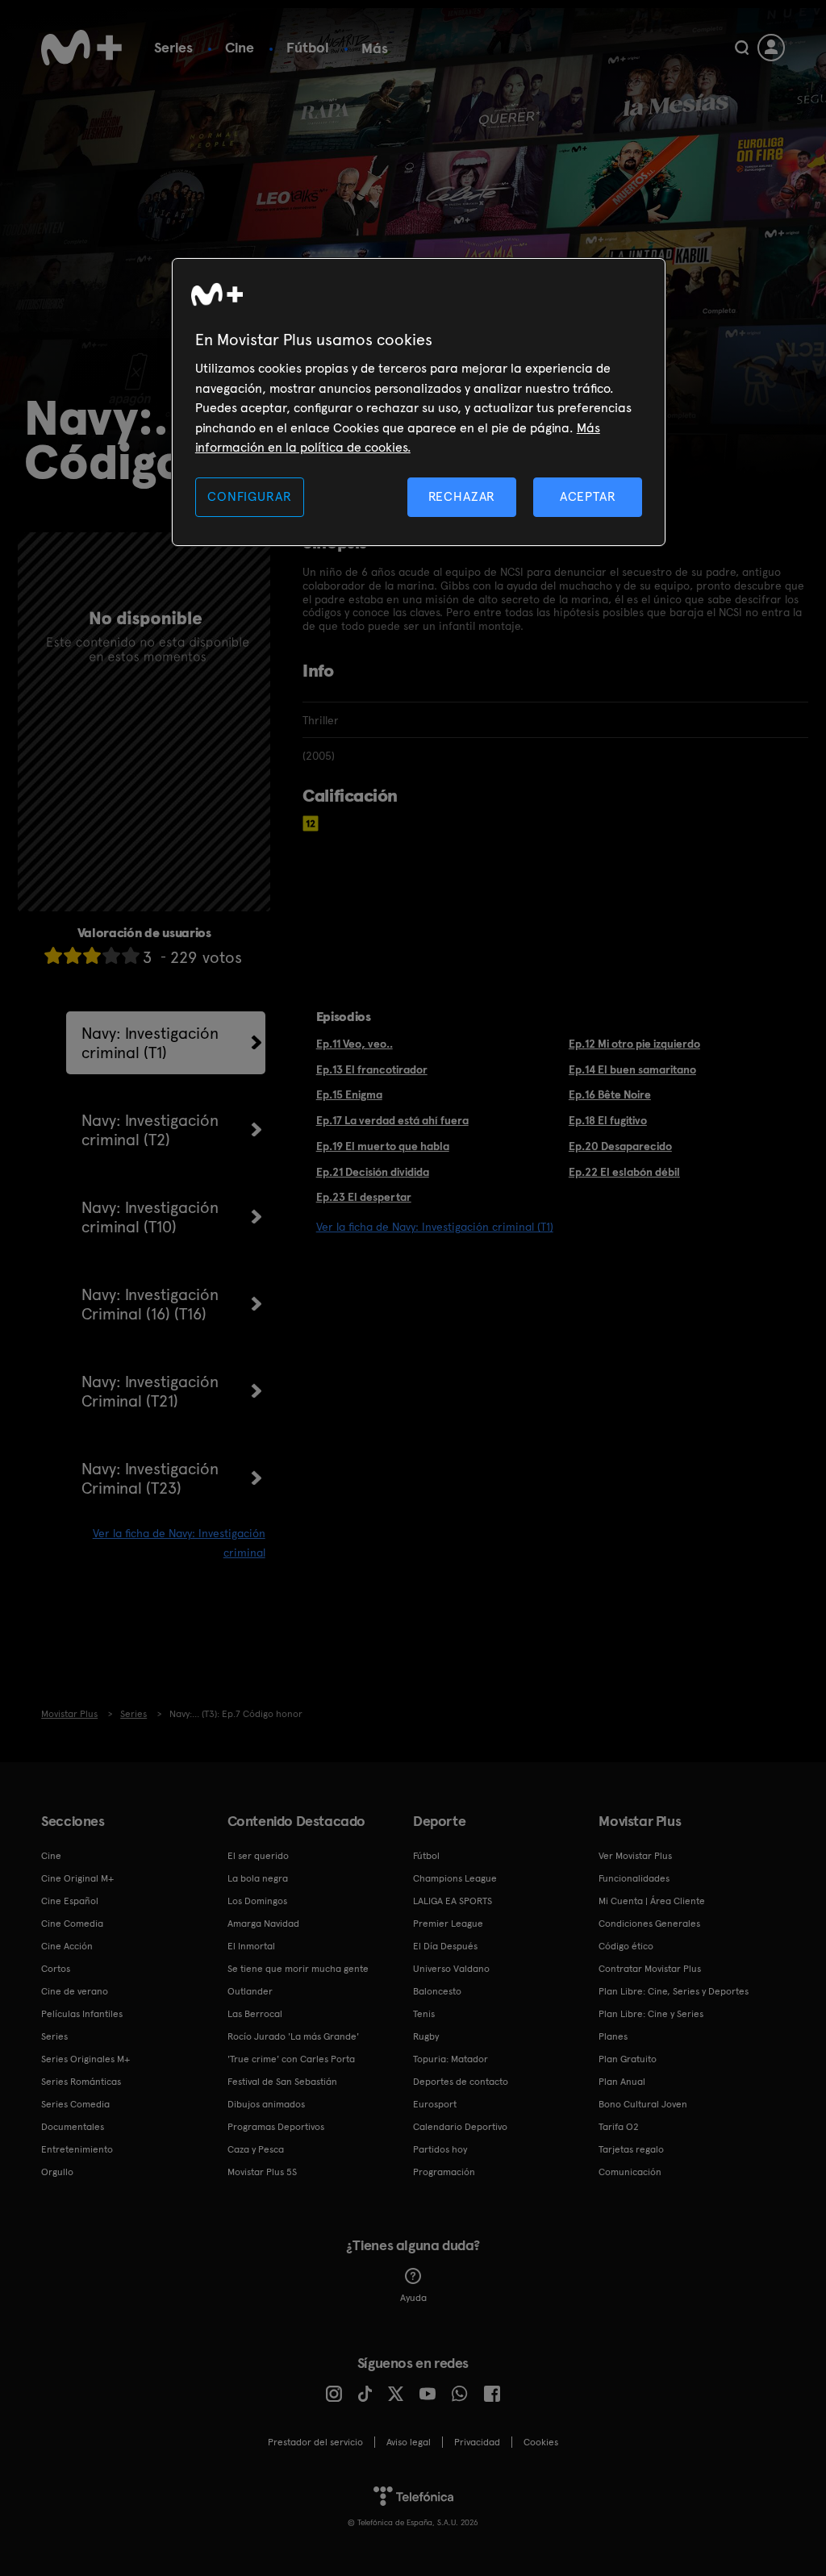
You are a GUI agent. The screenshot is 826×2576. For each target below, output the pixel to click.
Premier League (448, 1924)
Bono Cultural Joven (643, 2104)
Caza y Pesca (256, 2149)
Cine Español (70, 1901)
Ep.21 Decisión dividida (373, 1172)
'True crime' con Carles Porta (291, 2059)
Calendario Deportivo (460, 2127)
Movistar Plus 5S (262, 2172)
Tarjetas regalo (631, 2149)
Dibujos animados (266, 2104)
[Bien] (111, 955)
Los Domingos (257, 1901)
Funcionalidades (634, 1878)
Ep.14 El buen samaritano (632, 1069)
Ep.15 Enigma (349, 1094)
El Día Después (445, 1946)
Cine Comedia (72, 1924)
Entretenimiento (77, 2149)
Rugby (426, 2036)
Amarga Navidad (263, 1924)
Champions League (455, 1878)
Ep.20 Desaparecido (620, 1146)
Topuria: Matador (451, 2059)
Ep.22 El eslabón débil (624, 1172)
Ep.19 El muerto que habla (383, 1146)
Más (375, 48)
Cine (240, 47)
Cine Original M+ (77, 1878)
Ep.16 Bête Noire (610, 1094)
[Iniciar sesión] (771, 48)
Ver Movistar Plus (635, 1856)
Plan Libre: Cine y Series (651, 2014)
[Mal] (73, 955)
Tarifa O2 (619, 2127)
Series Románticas (81, 2082)
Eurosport (435, 2104)
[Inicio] (81, 48)
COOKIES (541, 2442)
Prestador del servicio (315, 2442)
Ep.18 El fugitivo (608, 1120)
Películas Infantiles (82, 2014)
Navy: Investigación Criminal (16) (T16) (150, 1304)
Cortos (56, 1969)
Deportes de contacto (461, 2082)
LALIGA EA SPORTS (453, 1901)
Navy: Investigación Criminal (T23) (150, 1478)
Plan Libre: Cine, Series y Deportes (674, 1991)
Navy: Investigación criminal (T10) (150, 1217)
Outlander (250, 1991)
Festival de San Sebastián (282, 2082)
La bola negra (258, 1878)
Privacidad (477, 2442)
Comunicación (630, 2172)
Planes (613, 2036)
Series (173, 47)
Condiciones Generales (649, 1924)
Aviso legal (409, 2442)
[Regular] (92, 955)
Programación (444, 2172)
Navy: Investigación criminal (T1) (150, 1043)
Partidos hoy (440, 2149)
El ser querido (258, 1856)
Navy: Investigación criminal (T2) (150, 1130)
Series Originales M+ (86, 2059)
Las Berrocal (255, 2014)
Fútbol (308, 47)
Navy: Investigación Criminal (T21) (150, 1391)
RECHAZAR (462, 496)
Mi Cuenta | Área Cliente (652, 1901)
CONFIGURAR (249, 496)
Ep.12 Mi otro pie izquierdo (634, 1044)
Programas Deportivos (276, 2127)
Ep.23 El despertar (364, 1197)
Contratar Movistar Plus (650, 1969)
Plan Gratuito (628, 2059)
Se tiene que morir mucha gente (298, 1969)
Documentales (73, 2127)
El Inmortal (251, 1946)
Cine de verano (75, 1991)
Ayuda (413, 2298)
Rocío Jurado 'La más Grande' (293, 2036)
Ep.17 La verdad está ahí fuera (392, 1120)
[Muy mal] (53, 955)
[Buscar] (742, 48)
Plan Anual (622, 2082)
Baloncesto (437, 1991)
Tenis (424, 2014)
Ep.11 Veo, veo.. (355, 1044)
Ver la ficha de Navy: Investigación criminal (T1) (435, 1227)
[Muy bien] (131, 955)
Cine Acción (67, 1946)
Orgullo (57, 2172)
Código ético (626, 1946)
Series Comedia (75, 2104)
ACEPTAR (588, 496)
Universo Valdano (451, 1969)
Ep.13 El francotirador (372, 1069)
